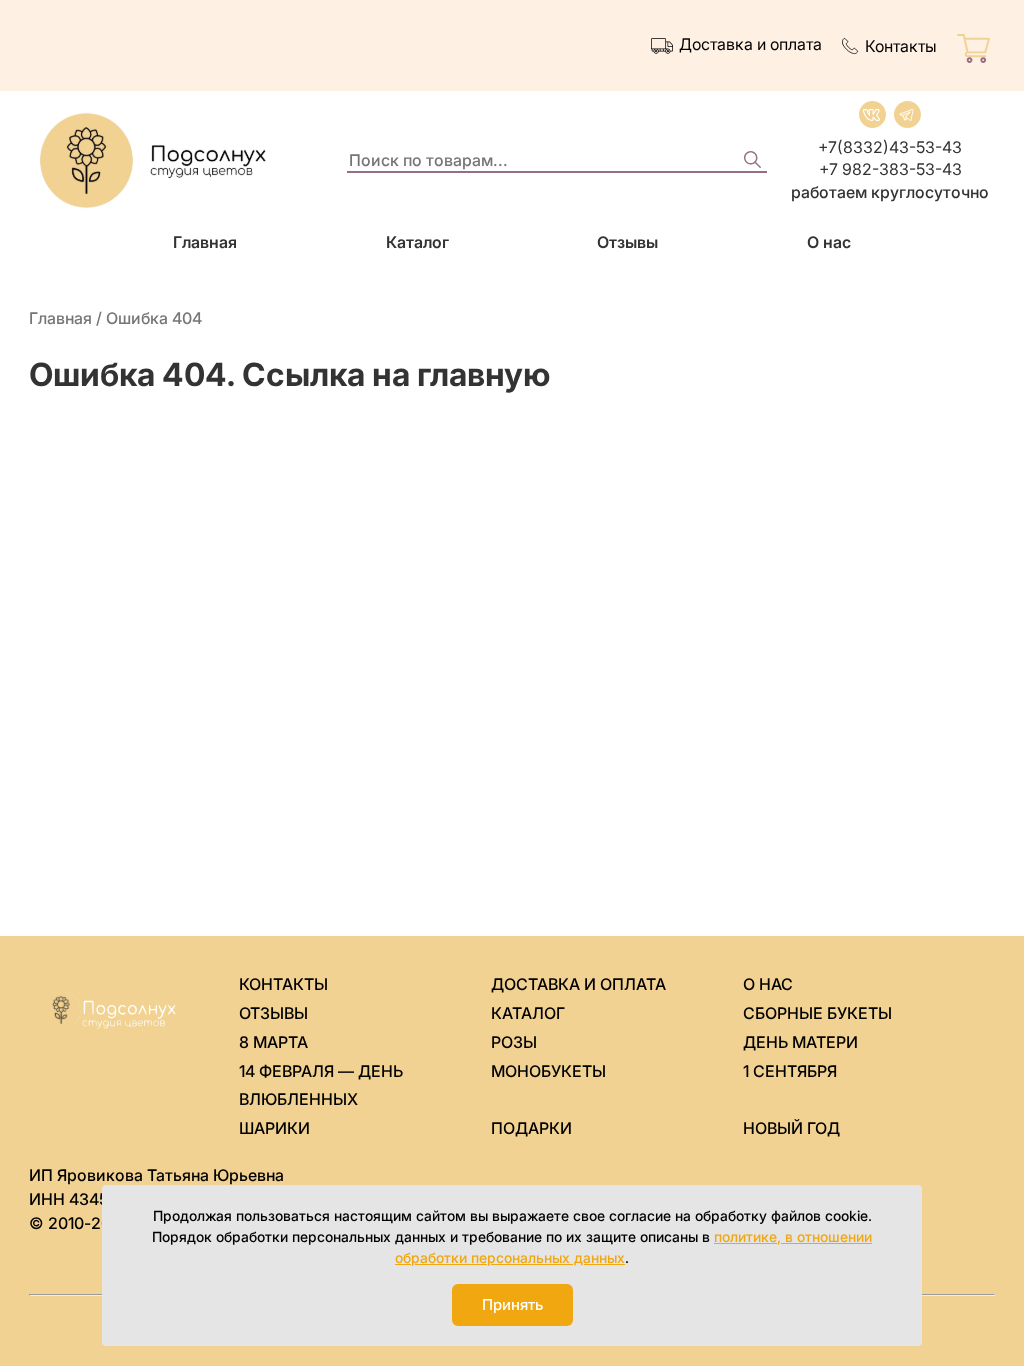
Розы (514, 1042)
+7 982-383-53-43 (890, 169)
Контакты (901, 46)
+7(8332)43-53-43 (890, 147)
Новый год (791, 1128)
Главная (205, 242)
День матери (800, 1042)
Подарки (531, 1128)
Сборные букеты (817, 1013)
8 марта (273, 1042)
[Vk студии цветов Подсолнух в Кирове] (872, 114)
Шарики (274, 1128)
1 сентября (790, 1071)
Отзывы (627, 242)
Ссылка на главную (396, 374)
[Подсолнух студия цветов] (179, 160)
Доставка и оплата (750, 44)
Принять (512, 1304)
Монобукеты (548, 1071)
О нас (829, 242)
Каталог (417, 242)
